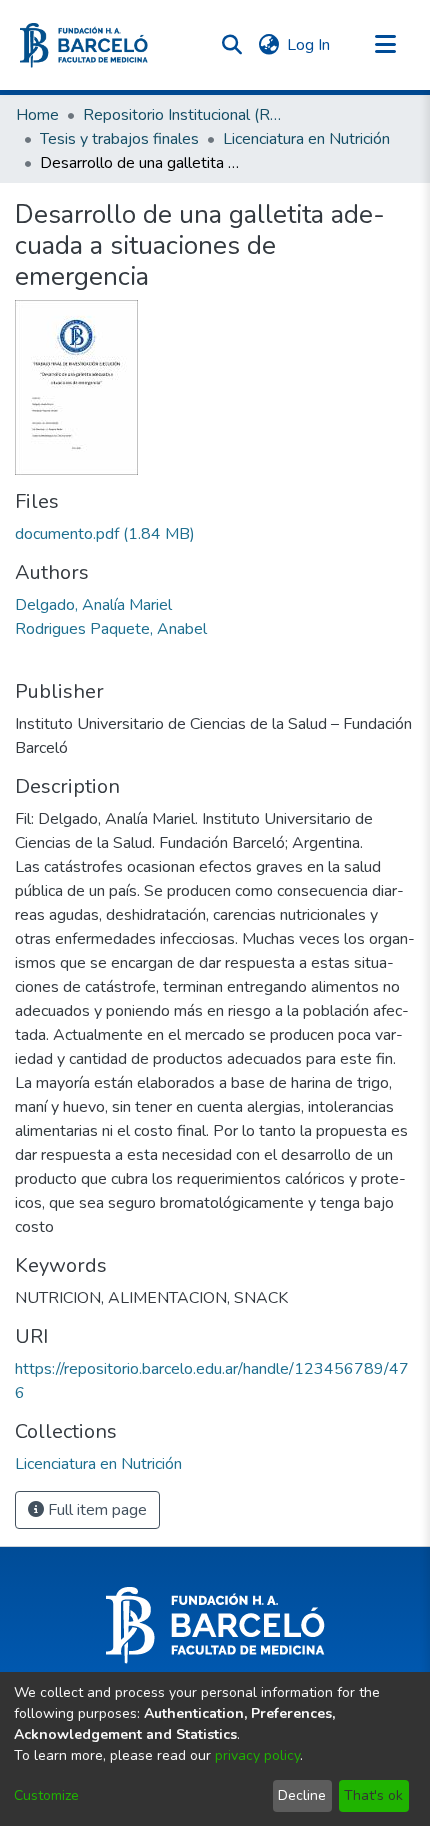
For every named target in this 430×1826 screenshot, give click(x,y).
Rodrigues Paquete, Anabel (111, 629)
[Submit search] (231, 45)
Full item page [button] (95, 1510)
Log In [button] (309, 45)
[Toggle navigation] (385, 45)
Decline (302, 1795)
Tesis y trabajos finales (119, 139)
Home (37, 115)
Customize (46, 1795)
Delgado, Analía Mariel (93, 605)
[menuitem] (268, 45)
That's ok (373, 1795)
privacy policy (257, 1755)
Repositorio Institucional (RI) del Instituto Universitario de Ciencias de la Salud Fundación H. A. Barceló (183, 115)
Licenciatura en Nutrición (306, 139)
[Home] (84, 45)
